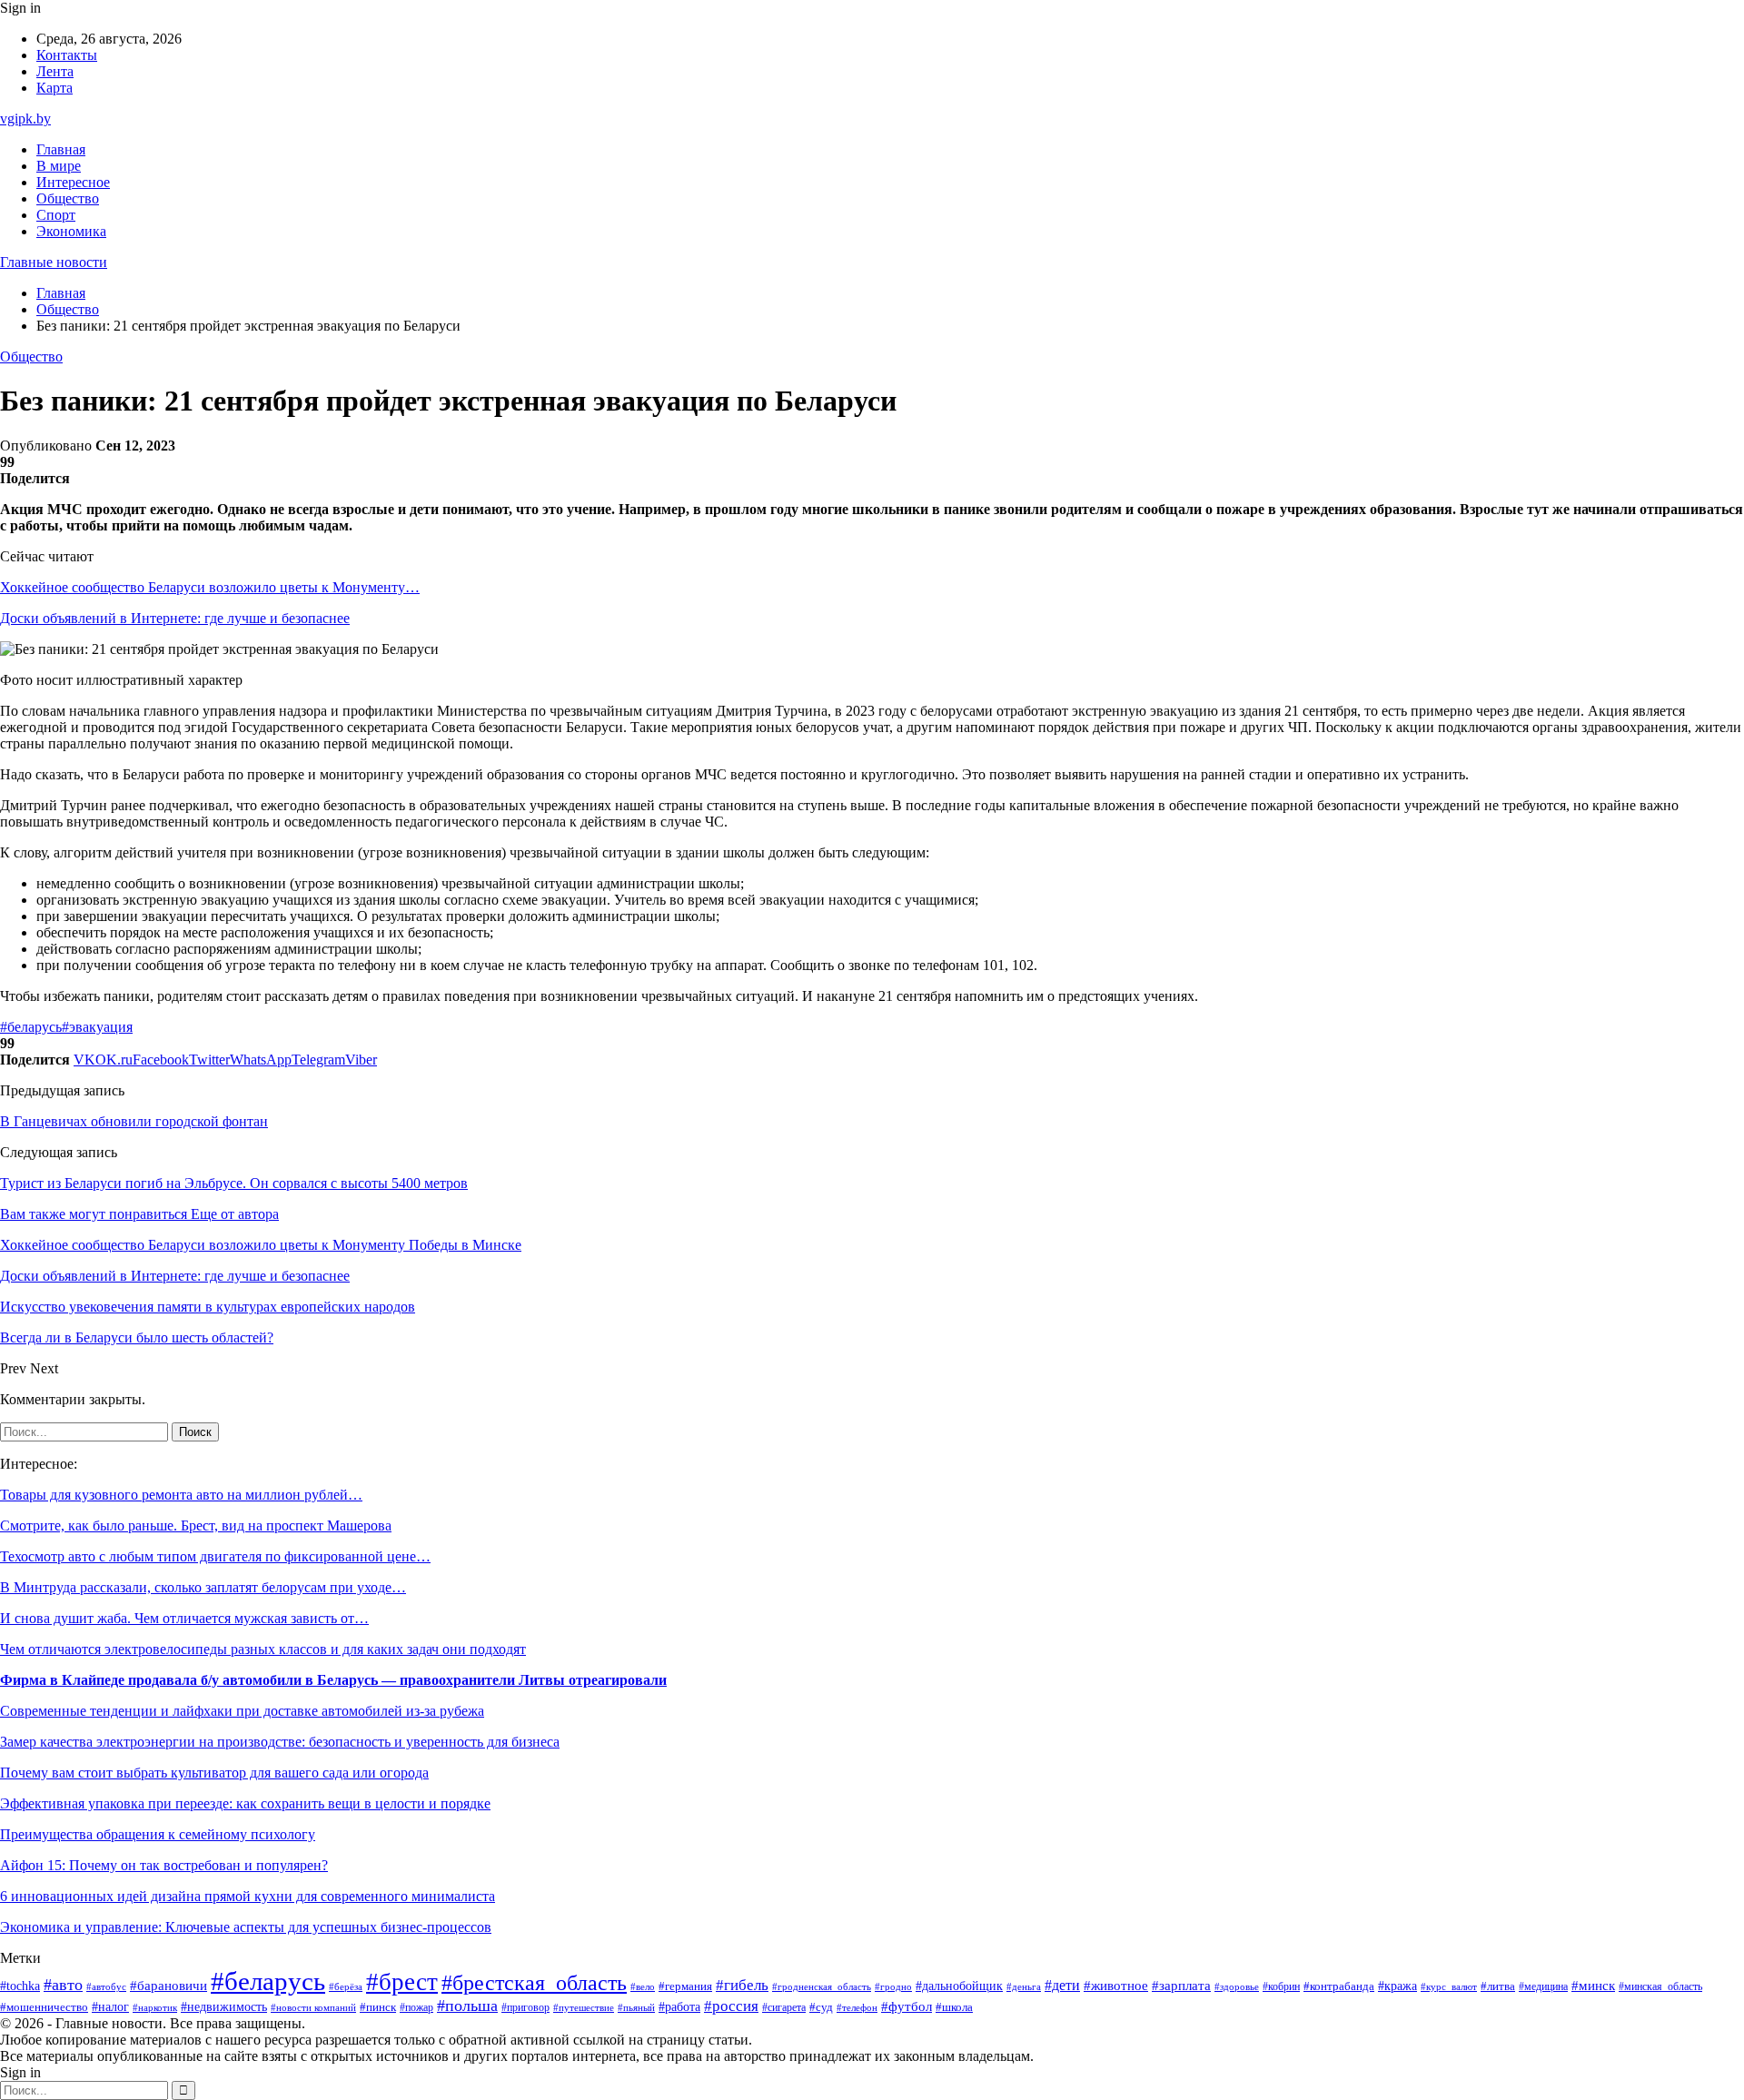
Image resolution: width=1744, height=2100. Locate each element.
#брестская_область (534, 1982)
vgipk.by (25, 119)
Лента (55, 71)
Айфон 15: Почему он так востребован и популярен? (164, 1865)
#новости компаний (313, 2007)
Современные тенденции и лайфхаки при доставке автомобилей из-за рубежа (242, 1711)
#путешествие (584, 2007)
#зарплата (1181, 1986)
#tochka (20, 1986)
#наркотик (155, 2007)
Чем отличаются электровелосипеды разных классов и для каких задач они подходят (263, 1649)
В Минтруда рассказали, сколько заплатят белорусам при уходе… (203, 1587)
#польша (467, 2006)
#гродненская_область (822, 1987)
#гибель (742, 1985)
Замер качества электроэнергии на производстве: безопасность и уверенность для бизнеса (280, 1742)
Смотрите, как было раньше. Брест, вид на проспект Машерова (196, 1525)
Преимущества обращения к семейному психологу (158, 1834)
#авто (63, 1985)
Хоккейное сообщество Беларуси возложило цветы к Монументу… (210, 587)
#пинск (378, 2007)
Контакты (67, 55)
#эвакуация (97, 1027)
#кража (1397, 1986)
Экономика (71, 231)
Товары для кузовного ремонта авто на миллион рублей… (181, 1495)
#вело (643, 1986)
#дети (1062, 1985)
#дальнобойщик (959, 1986)
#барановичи (168, 1986)
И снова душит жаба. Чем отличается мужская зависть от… (184, 1618)
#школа (954, 2007)
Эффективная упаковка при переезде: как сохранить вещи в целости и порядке (245, 1803)
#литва (1498, 1986)
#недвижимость (224, 2007)
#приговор (525, 2008)
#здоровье (1237, 1986)
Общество (68, 198)
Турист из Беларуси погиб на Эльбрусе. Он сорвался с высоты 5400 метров (234, 1183)
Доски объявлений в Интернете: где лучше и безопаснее (175, 618)
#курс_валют (1449, 1986)
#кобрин (1281, 1986)
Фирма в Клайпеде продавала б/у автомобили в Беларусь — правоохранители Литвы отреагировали (333, 1680)
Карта (54, 88)
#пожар (416, 2007)
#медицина (1543, 1987)
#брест (402, 1982)
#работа (679, 2006)
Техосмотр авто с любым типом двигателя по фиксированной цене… (215, 1556)
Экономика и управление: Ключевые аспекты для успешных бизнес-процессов (246, 1927)
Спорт (56, 215)
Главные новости (54, 262)
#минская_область (1660, 1986)
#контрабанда (1339, 1986)
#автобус (106, 1987)
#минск (1593, 1985)
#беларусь (31, 1027)
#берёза (346, 1986)
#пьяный (636, 2007)
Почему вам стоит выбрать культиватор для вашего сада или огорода (214, 1773)
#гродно (893, 1986)
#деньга (1024, 1986)
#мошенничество (44, 2007)
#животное (1116, 1986)
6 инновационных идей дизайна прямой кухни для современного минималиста (248, 1896)
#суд (821, 2007)
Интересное (73, 182)
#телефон (857, 2007)
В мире (59, 166)
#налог (110, 2007)
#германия (685, 1986)
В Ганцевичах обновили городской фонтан (134, 1121)
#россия (731, 2006)
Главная (61, 149)
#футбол (907, 2006)
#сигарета (784, 2007)
